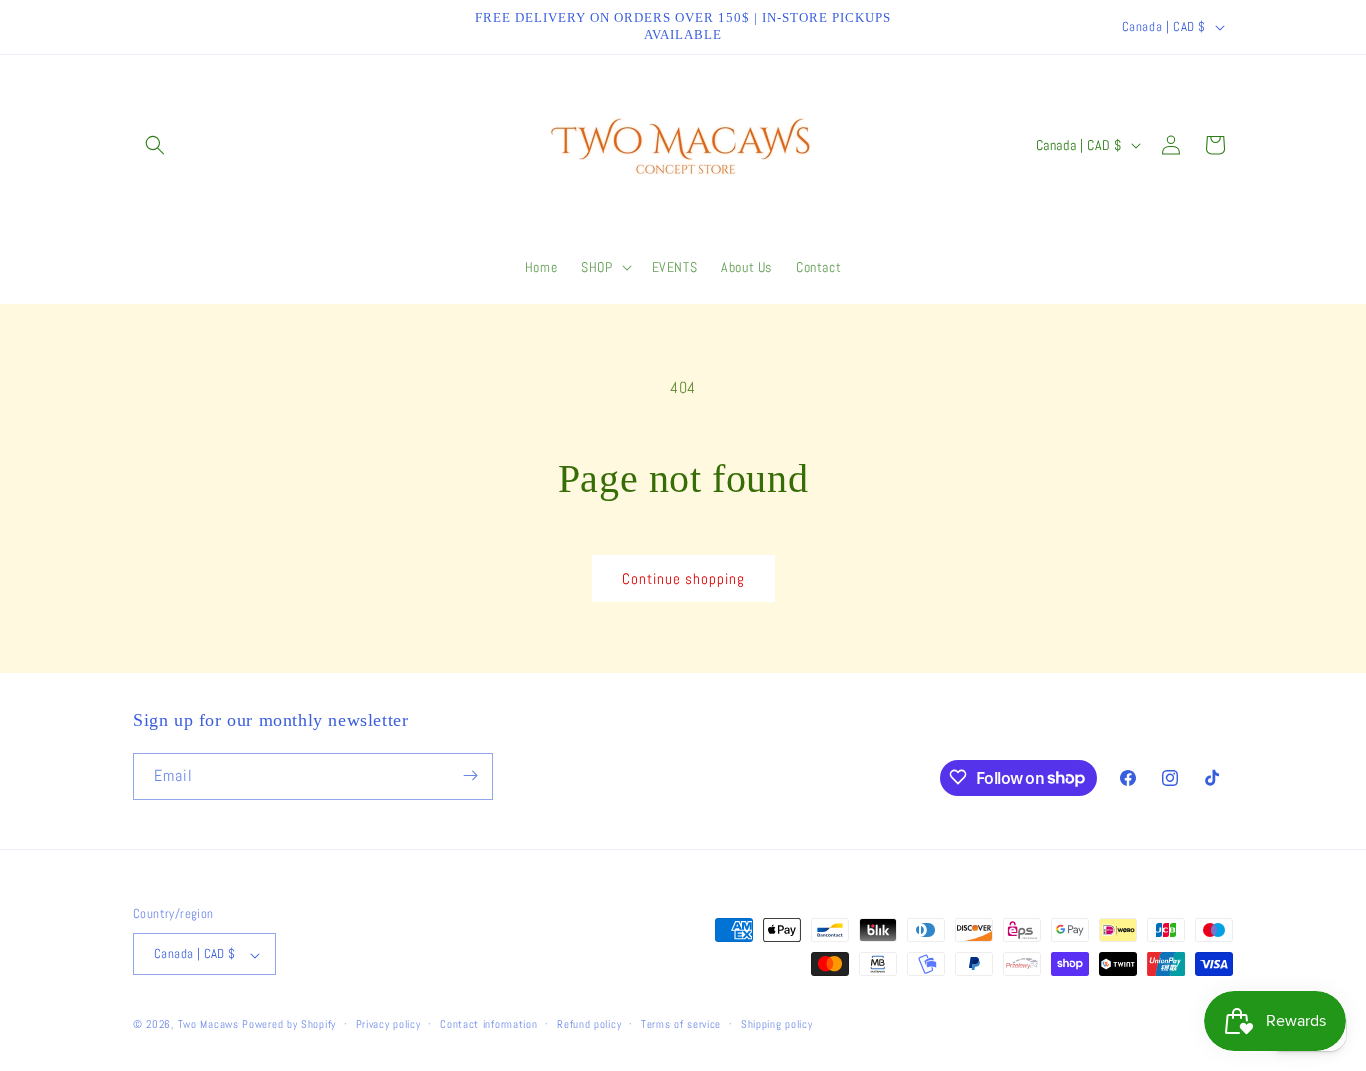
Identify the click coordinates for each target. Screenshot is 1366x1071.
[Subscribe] (470, 775)
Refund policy (589, 1024)
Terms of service (681, 1024)
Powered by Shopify (289, 1025)
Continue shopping (683, 578)
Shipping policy (777, 1024)
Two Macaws (208, 1025)
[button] (155, 145)
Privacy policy (388, 1024)
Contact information (488, 1024)
